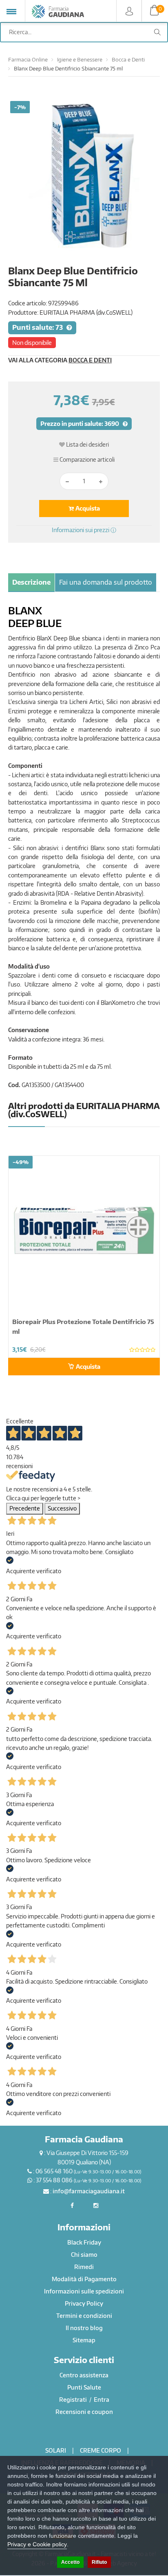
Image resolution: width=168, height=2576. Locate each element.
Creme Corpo (101, 2450)
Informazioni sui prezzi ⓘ (84, 530)
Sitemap (84, 2340)
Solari (56, 2450)
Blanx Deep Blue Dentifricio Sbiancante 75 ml (68, 68)
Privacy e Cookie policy (37, 2544)
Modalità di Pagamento (84, 2279)
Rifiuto (99, 2562)
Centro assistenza (84, 2375)
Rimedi (84, 2267)
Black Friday (84, 2242)
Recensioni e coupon (84, 2412)
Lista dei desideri (87, 444)
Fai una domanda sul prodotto (106, 582)
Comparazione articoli (86, 459)
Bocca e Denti (128, 59)
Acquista (87, 508)
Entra (102, 2400)
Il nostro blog (84, 2328)
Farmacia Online (28, 59)
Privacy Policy (84, 2303)
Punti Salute (84, 2387)
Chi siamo (84, 2255)
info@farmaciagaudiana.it (89, 2191)
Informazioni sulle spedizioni (84, 2291)
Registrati (74, 2400)
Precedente (25, 1508)
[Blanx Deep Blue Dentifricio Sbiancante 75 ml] (84, 177)
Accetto (70, 2562)
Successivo (62, 1508)
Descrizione (31, 582)
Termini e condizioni (84, 2316)
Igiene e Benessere (80, 59)
